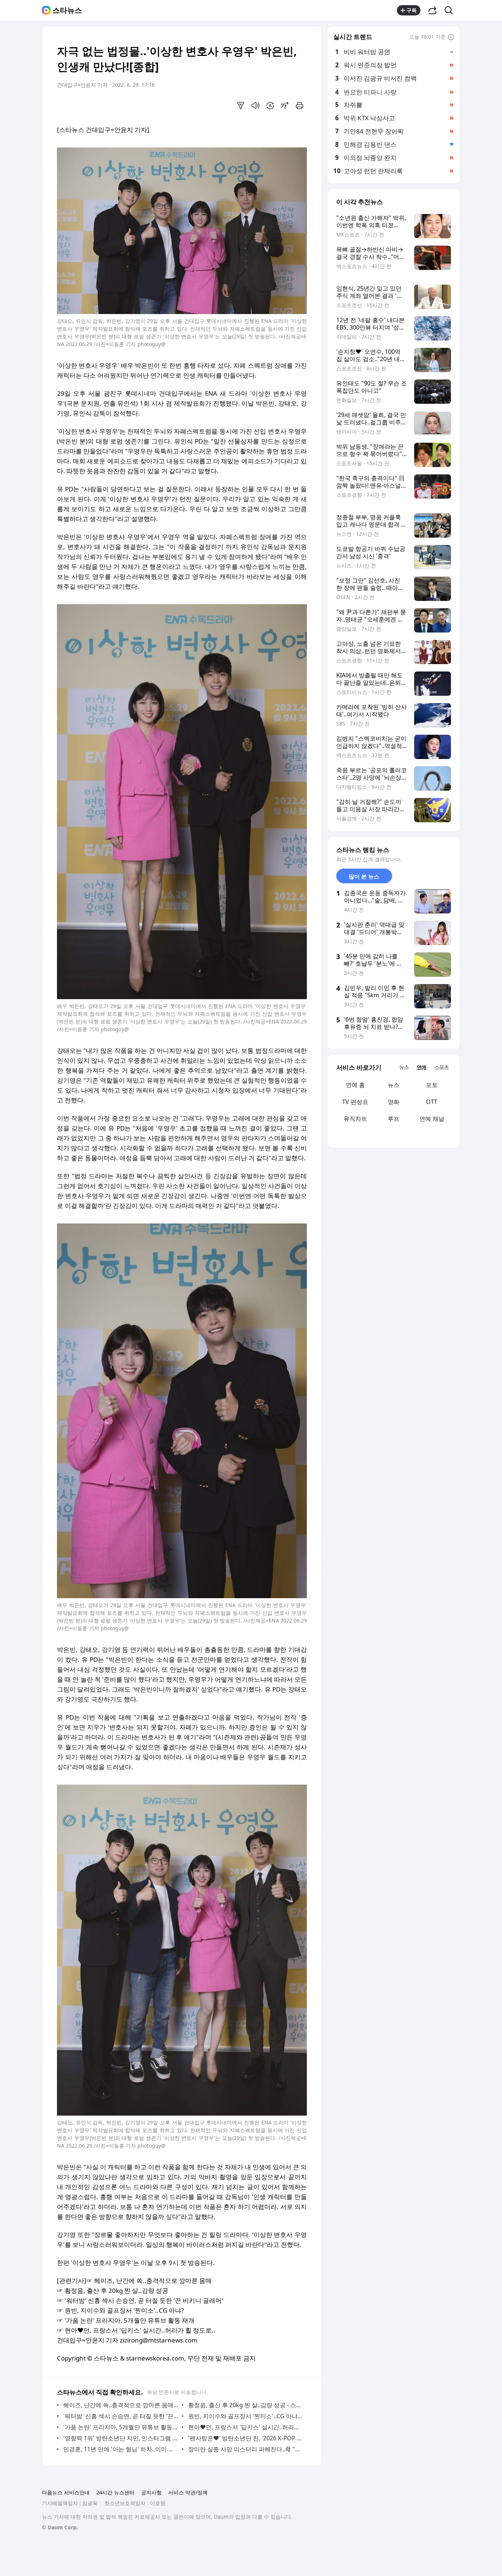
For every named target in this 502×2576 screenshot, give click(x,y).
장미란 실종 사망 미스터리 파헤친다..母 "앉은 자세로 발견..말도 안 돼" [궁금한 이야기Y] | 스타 (246, 2449)
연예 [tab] (422, 1067)
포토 (432, 1085)
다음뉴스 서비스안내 (66, 2492)
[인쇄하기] (300, 106)
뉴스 (394, 1085)
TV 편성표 (355, 1102)
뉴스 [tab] (404, 1067)
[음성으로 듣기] (255, 106)
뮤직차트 (355, 1119)
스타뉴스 (67, 10)
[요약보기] (241, 106)
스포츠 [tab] (442, 1067)
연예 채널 (432, 1119)
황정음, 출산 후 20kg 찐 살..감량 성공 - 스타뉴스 (246, 2405)
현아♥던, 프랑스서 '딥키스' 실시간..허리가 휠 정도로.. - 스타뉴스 (246, 2427)
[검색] (451, 10)
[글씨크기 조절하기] (285, 106)
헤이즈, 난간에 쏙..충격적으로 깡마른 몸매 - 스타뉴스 (121, 2405)
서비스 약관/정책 (188, 2492)
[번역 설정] (270, 106)
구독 (412, 10)
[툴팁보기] (451, 38)
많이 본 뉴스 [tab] (364, 876)
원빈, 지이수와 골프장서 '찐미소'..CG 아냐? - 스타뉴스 (246, 2416)
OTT (432, 1102)
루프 (394, 1119)
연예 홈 (355, 1085)
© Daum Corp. (60, 2527)
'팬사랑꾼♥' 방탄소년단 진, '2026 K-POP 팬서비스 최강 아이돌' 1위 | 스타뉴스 (246, 2438)
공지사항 (151, 2492)
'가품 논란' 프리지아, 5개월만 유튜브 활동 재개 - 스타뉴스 (121, 2427)
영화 (394, 1102)
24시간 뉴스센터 (115, 2492)
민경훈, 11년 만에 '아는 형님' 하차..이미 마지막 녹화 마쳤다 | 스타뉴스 (121, 2449)
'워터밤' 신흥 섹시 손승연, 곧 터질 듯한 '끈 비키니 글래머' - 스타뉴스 (121, 2416)
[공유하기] (433, 10)
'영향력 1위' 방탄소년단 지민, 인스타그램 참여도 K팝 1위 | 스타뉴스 (121, 2438)
